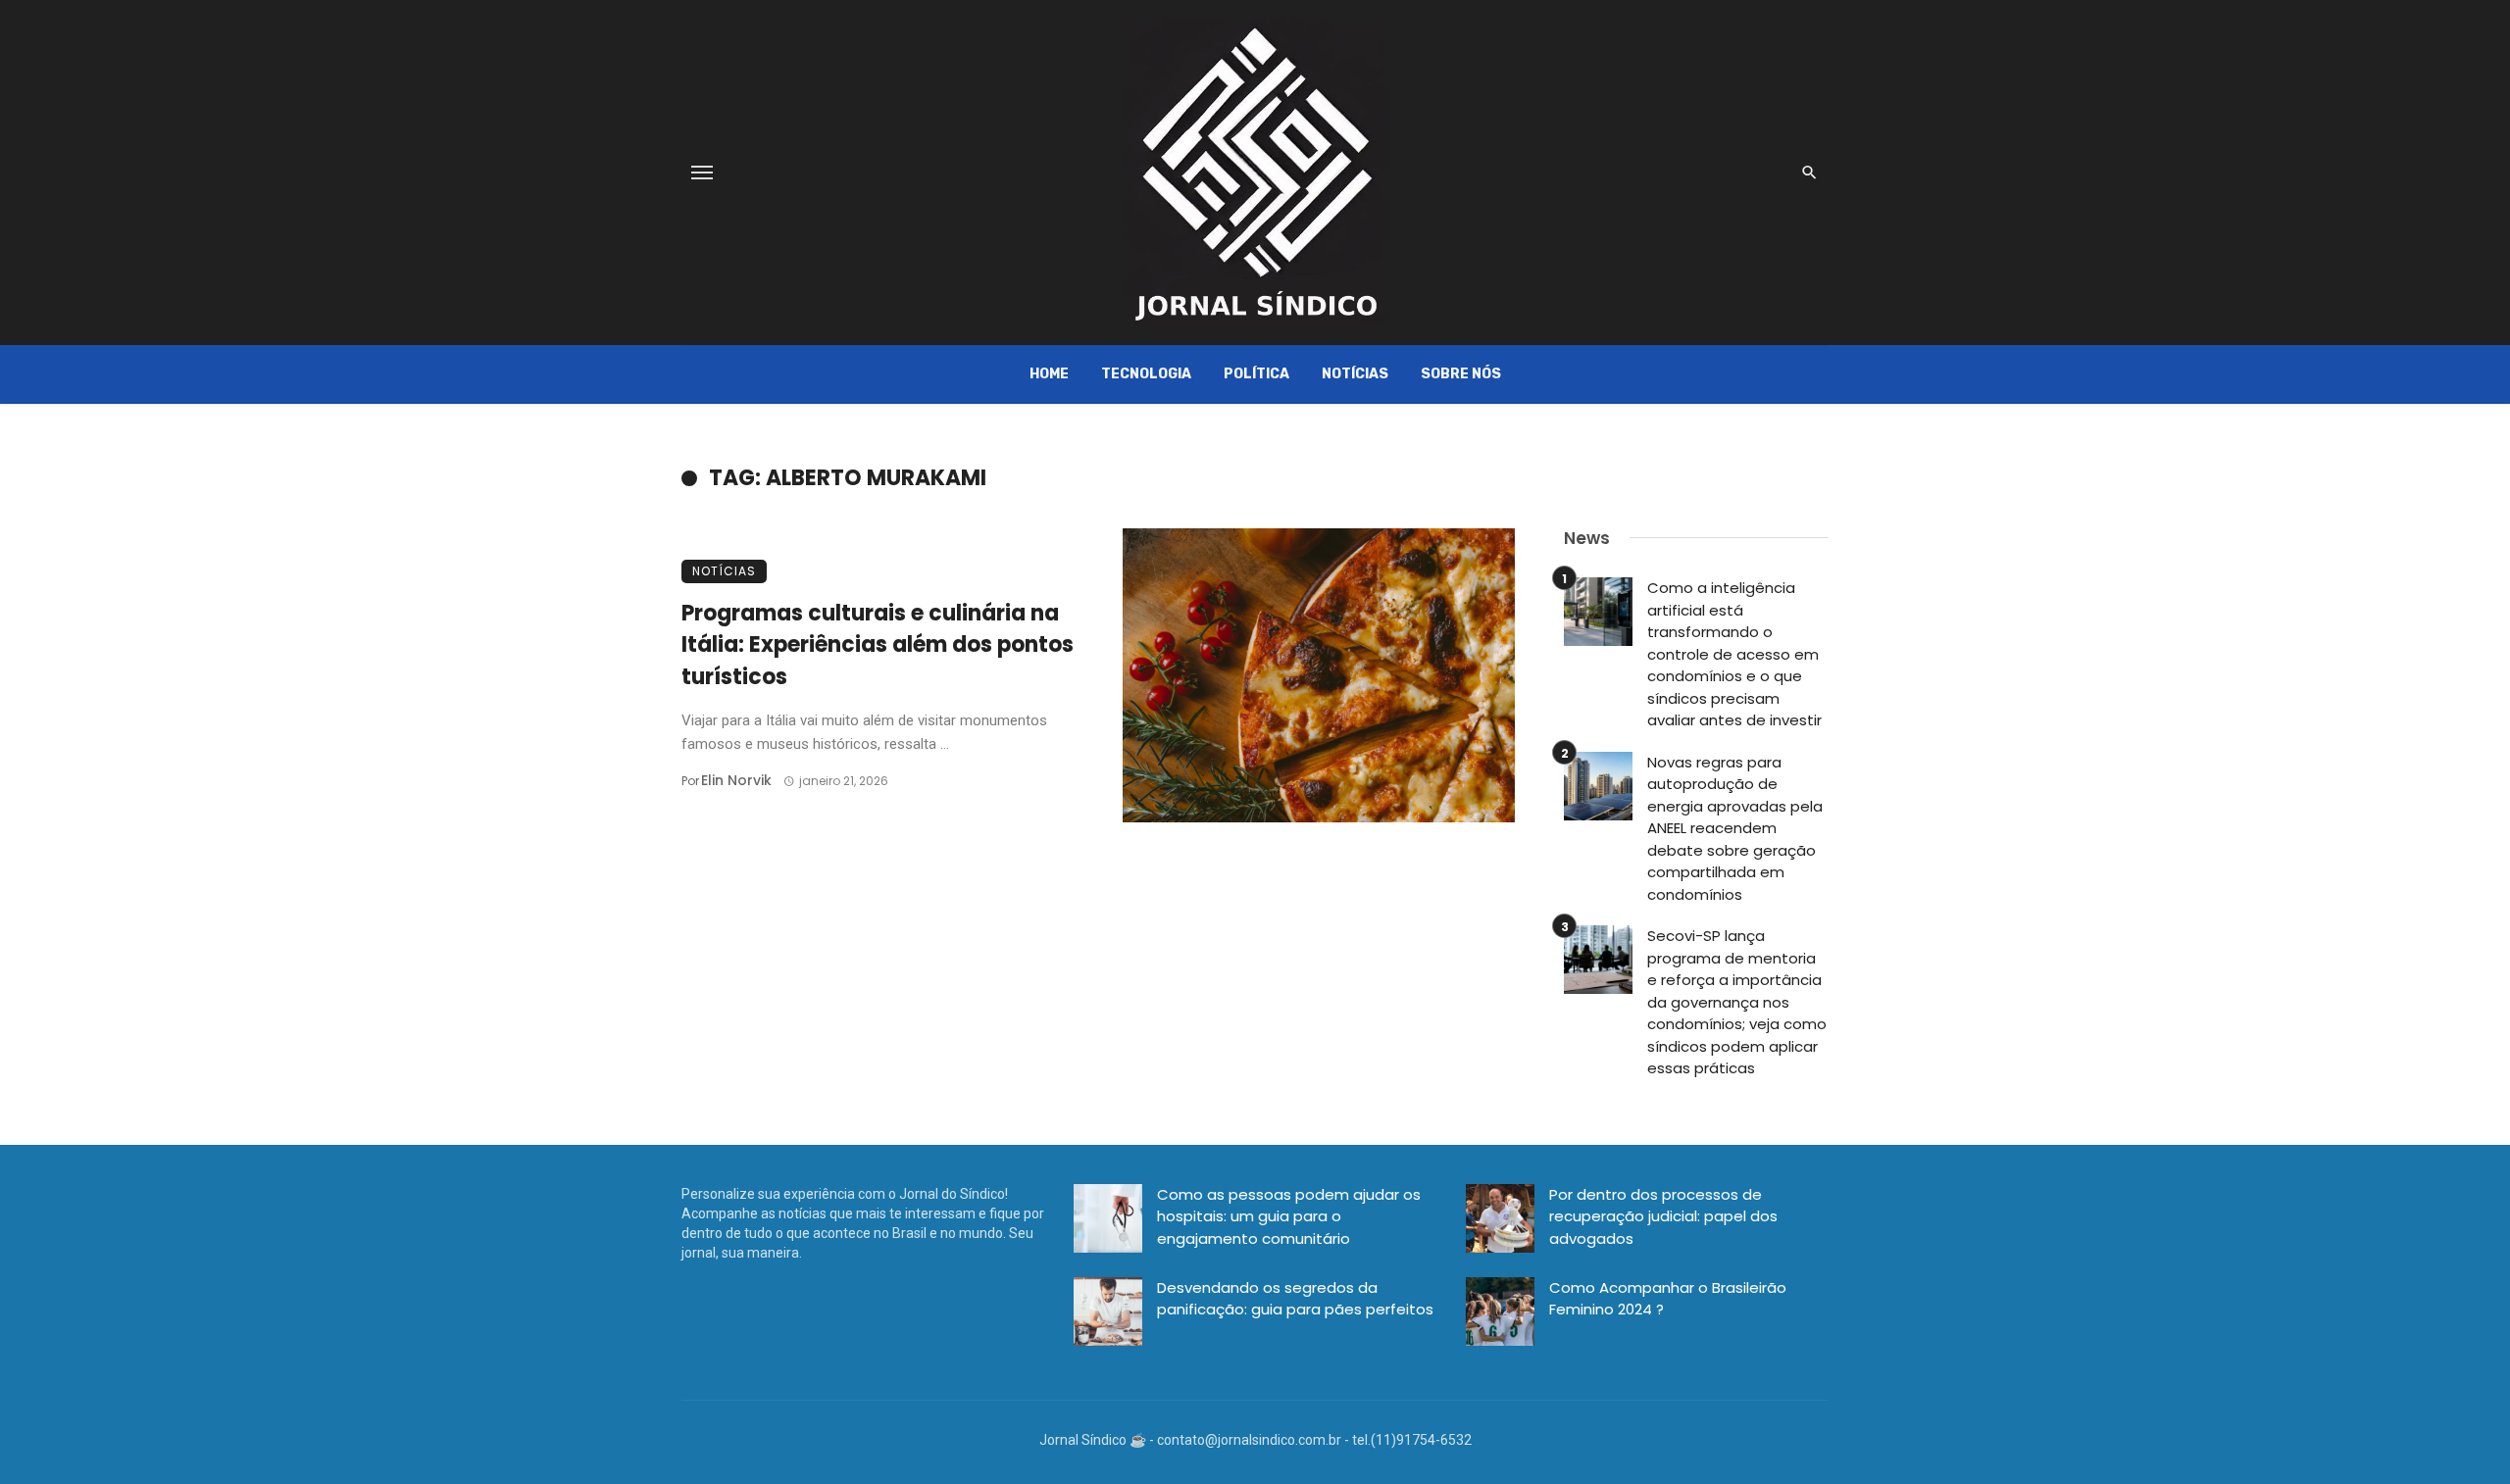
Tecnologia (1146, 374)
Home (1049, 374)
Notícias (1355, 374)
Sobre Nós (1461, 374)
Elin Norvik (736, 780)
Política (1256, 374)
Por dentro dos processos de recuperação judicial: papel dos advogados (1663, 1216)
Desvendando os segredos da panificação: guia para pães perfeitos (1295, 1299)
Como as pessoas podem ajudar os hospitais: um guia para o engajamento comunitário (1289, 1216)
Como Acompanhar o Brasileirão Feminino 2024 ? (1668, 1299)
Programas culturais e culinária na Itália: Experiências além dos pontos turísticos (878, 645)
